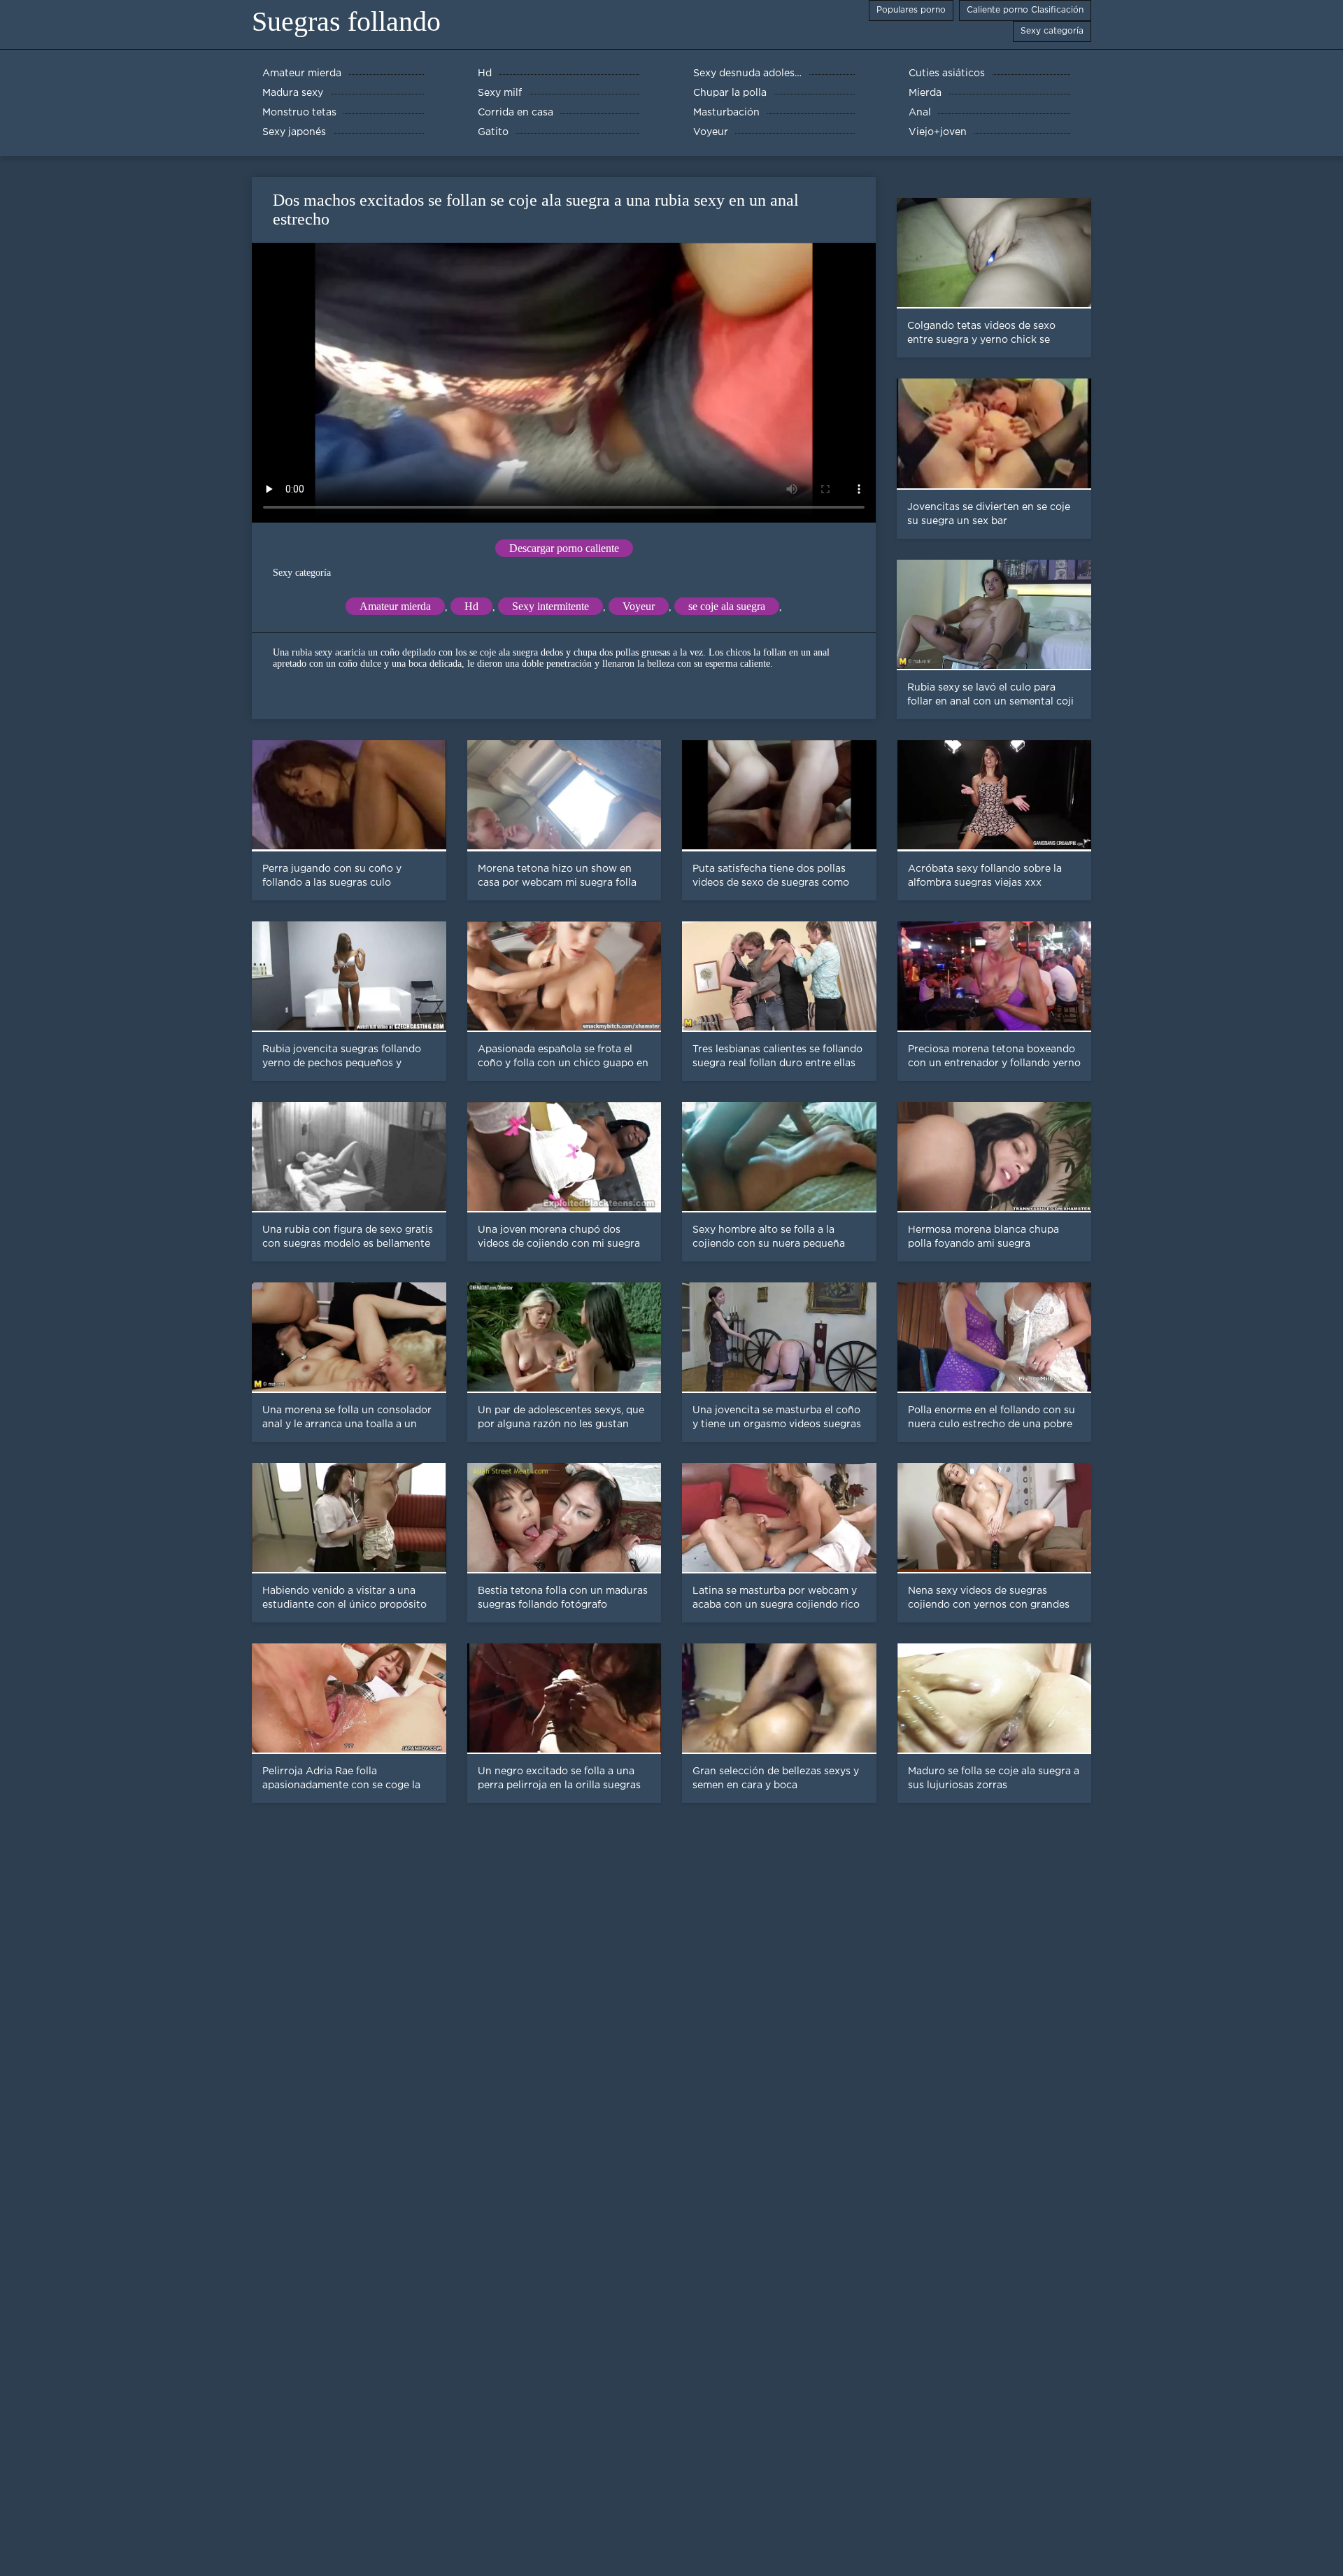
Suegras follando (346, 21)
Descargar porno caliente (564, 548)
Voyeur (639, 606)
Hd (471, 606)
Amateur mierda (395, 606)
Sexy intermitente (550, 606)
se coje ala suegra (727, 606)
